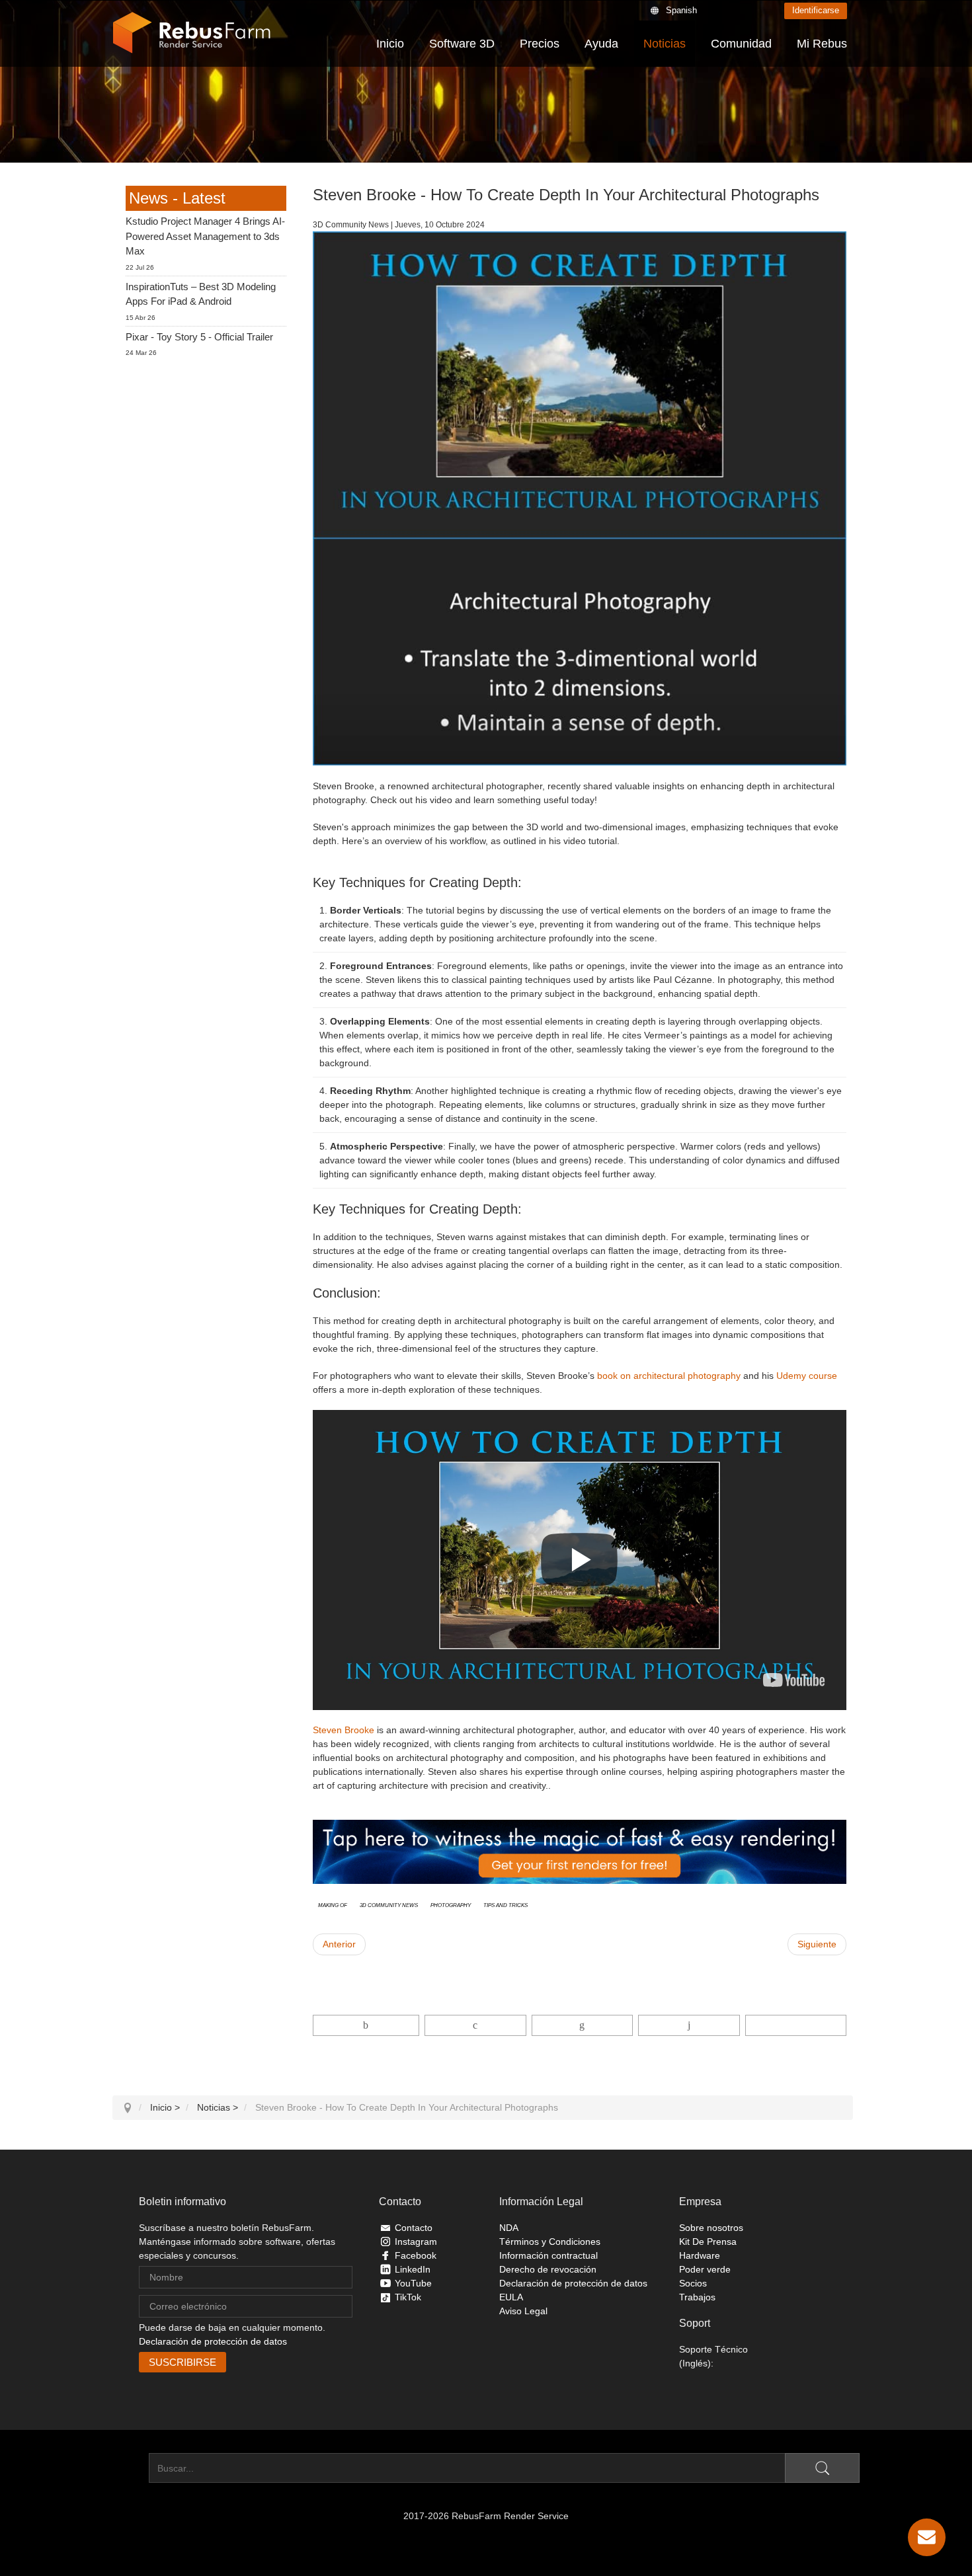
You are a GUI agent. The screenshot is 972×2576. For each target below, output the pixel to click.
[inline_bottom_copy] (796, 2025)
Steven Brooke (344, 1730)
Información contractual (548, 2255)
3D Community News (389, 1904)
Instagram (416, 2242)
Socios (693, 2283)
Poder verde (705, 2269)
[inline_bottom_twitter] (475, 2025)
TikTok (408, 2297)
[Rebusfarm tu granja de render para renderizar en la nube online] (192, 33)
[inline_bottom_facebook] (366, 2025)
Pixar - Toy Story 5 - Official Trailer (199, 337)
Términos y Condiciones (550, 2242)
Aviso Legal (523, 2311)
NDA (509, 2228)
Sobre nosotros (711, 2228)
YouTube (413, 2283)
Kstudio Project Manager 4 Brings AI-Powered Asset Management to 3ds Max (205, 236)
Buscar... (131, 2468)
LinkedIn (413, 2269)
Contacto (414, 2228)
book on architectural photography (669, 1376)
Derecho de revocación (548, 2269)
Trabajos (697, 2297)
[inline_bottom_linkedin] (582, 2025)
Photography (451, 1904)
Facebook (416, 2255)
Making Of (333, 1904)
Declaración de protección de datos (213, 2341)
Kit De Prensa (708, 2242)
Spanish (681, 10)
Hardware (700, 2255)
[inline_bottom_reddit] (689, 2025)
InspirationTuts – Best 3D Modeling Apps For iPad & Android (201, 294)
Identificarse (816, 10)
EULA (511, 2297)
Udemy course (807, 1376)
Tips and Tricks (506, 1904)
